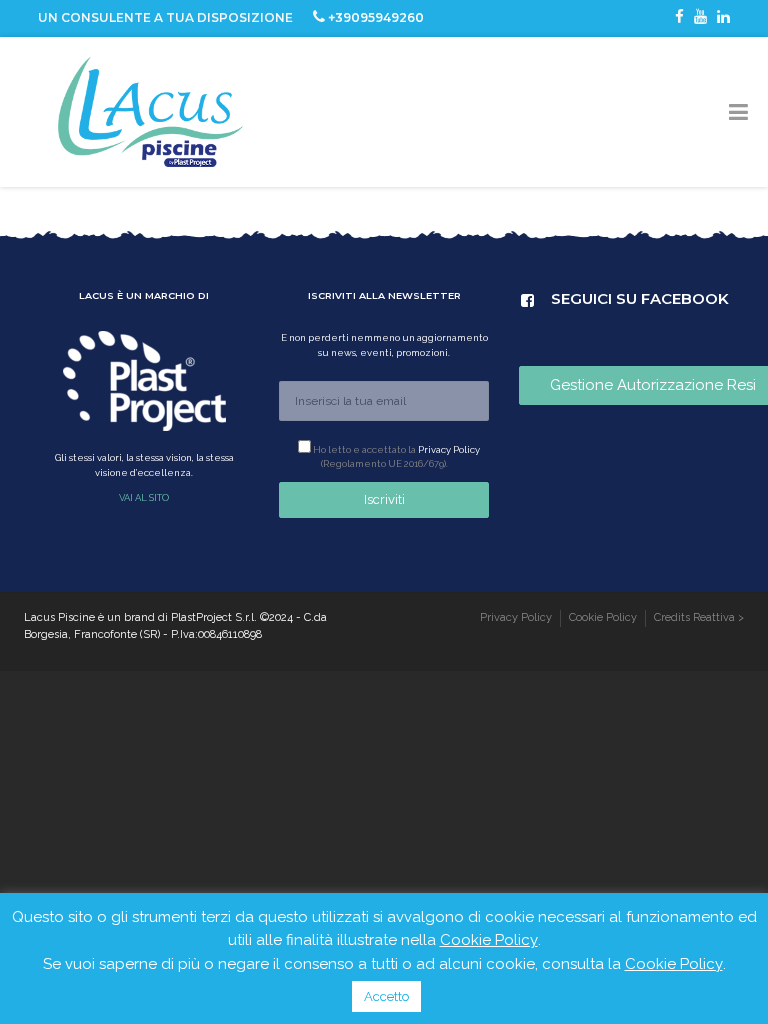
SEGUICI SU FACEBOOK (570, 297)
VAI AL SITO (144, 497)
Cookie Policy (603, 617)
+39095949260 (376, 17)
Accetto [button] (386, 996)
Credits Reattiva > (699, 617)
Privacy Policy (449, 449)
